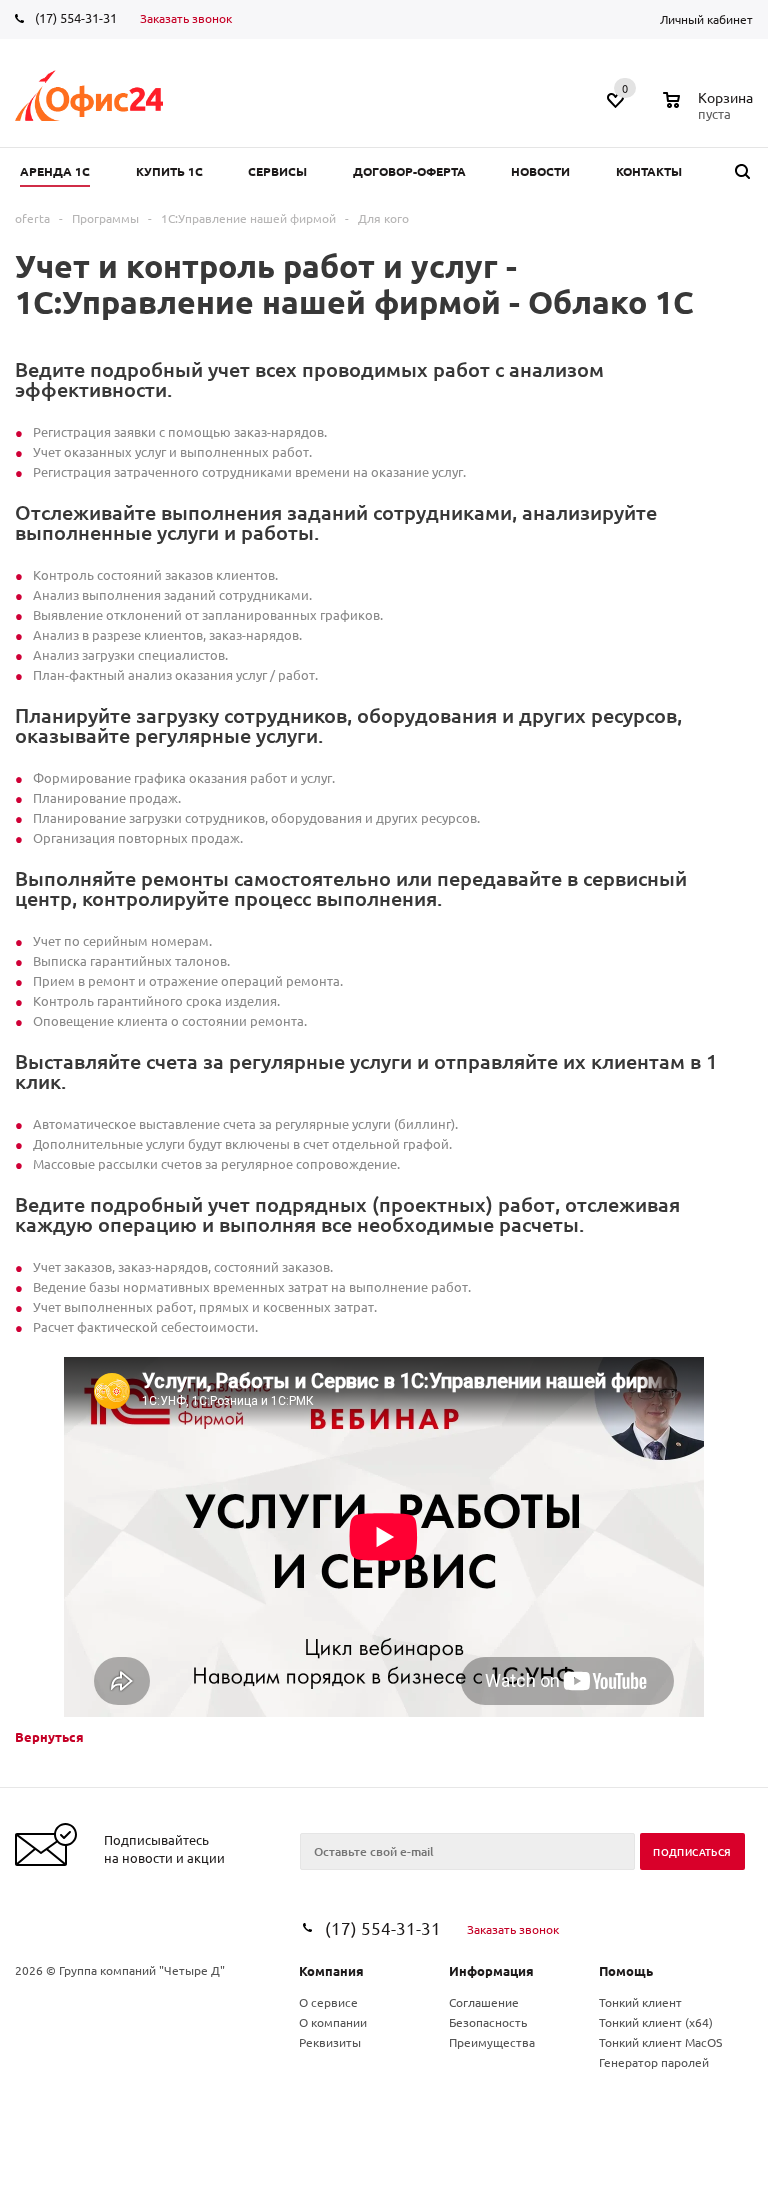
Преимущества (492, 2042)
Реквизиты (330, 2042)
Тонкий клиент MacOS (660, 2042)
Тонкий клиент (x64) (656, 2022)
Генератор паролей (654, 2062)
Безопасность (488, 2022)
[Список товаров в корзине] (710, 111)
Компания (331, 1970)
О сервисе (328, 2002)
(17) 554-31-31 (76, 17)
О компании (333, 2022)
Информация (491, 1970)
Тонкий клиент (640, 2002)
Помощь (626, 1970)
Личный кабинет (706, 19)
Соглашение (484, 2002)
